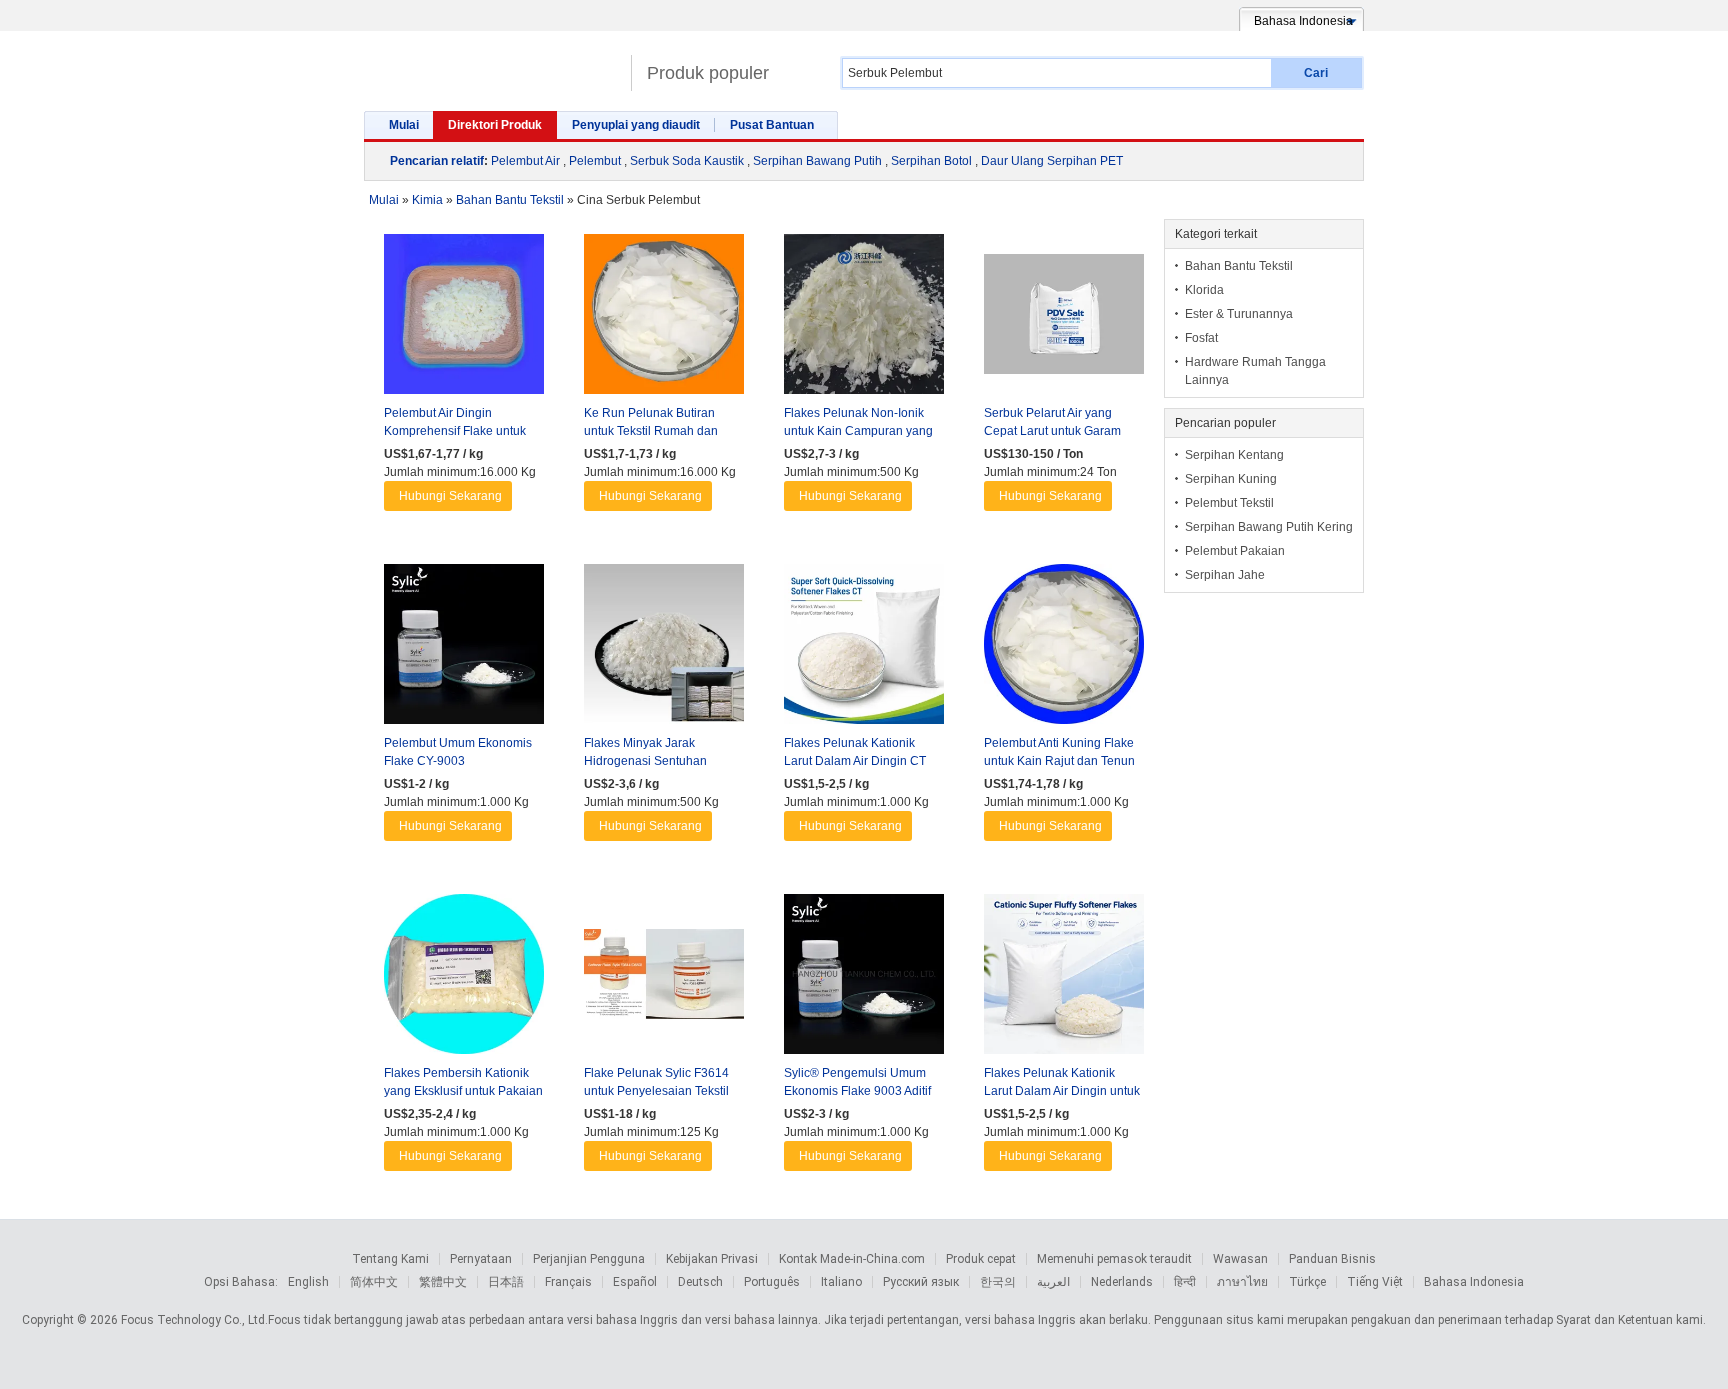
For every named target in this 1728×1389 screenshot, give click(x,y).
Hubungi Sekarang (450, 496)
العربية (1053, 1282)
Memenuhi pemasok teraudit (1114, 1259)
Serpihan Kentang (1234, 455)
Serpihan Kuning (1231, 479)
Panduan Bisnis (1332, 1259)
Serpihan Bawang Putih (817, 161)
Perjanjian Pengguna (589, 1259)
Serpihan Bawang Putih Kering (1269, 527)
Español (635, 1282)
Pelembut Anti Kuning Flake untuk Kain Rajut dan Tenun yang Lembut (1059, 761)
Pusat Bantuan (772, 125)
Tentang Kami (390, 1259)
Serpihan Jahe (1225, 575)
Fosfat (1201, 338)
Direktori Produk (495, 125)
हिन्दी (1185, 1282)
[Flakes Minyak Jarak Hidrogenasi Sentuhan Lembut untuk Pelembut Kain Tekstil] (664, 649)
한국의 (998, 1282)
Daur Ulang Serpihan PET (1052, 161)
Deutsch (700, 1282)
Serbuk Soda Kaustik (687, 161)
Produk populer (708, 73)
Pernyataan (481, 1259)
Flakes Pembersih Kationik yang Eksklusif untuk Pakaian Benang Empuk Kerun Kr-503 (464, 1091)
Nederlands (1122, 1282)
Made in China (492, 64)
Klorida (1204, 290)
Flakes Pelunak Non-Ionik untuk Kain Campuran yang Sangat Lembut (858, 431)
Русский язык (921, 1282)
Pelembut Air (525, 161)
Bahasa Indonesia (1474, 1282)
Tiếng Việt (1375, 1282)
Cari (1316, 73)
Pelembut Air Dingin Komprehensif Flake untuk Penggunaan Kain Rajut (455, 431)
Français (568, 1282)
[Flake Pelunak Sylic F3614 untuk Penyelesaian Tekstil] (664, 979)
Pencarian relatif (437, 161)
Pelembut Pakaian (1235, 551)
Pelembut (595, 161)
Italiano (841, 1282)
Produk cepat (981, 1259)
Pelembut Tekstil (1229, 503)
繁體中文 (443, 1282)
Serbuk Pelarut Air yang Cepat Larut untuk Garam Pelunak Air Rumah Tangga (1058, 431)
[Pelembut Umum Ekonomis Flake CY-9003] (464, 649)
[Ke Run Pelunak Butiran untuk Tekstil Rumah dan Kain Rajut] (664, 319)
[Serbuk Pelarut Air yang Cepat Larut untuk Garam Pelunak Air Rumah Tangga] (1064, 319)
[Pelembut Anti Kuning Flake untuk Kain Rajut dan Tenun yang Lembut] (1064, 649)
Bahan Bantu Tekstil (1239, 266)
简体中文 (374, 1282)
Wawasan (1240, 1259)
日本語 (506, 1282)
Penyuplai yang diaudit (636, 125)
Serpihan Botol (931, 161)
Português (772, 1282)
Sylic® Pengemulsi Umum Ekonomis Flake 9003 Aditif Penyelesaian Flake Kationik (861, 1091)
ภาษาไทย (1242, 1282)
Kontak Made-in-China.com (852, 1259)
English (308, 1282)
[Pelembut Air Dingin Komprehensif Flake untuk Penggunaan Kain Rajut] (464, 319)
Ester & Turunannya (1239, 314)
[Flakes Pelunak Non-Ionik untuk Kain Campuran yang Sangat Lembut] (864, 319)
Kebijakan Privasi (712, 1259)
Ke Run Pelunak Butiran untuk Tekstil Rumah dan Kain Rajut (651, 431)
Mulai (404, 125)
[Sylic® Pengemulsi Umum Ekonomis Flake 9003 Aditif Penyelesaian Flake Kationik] (864, 979)
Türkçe (1307, 1282)
